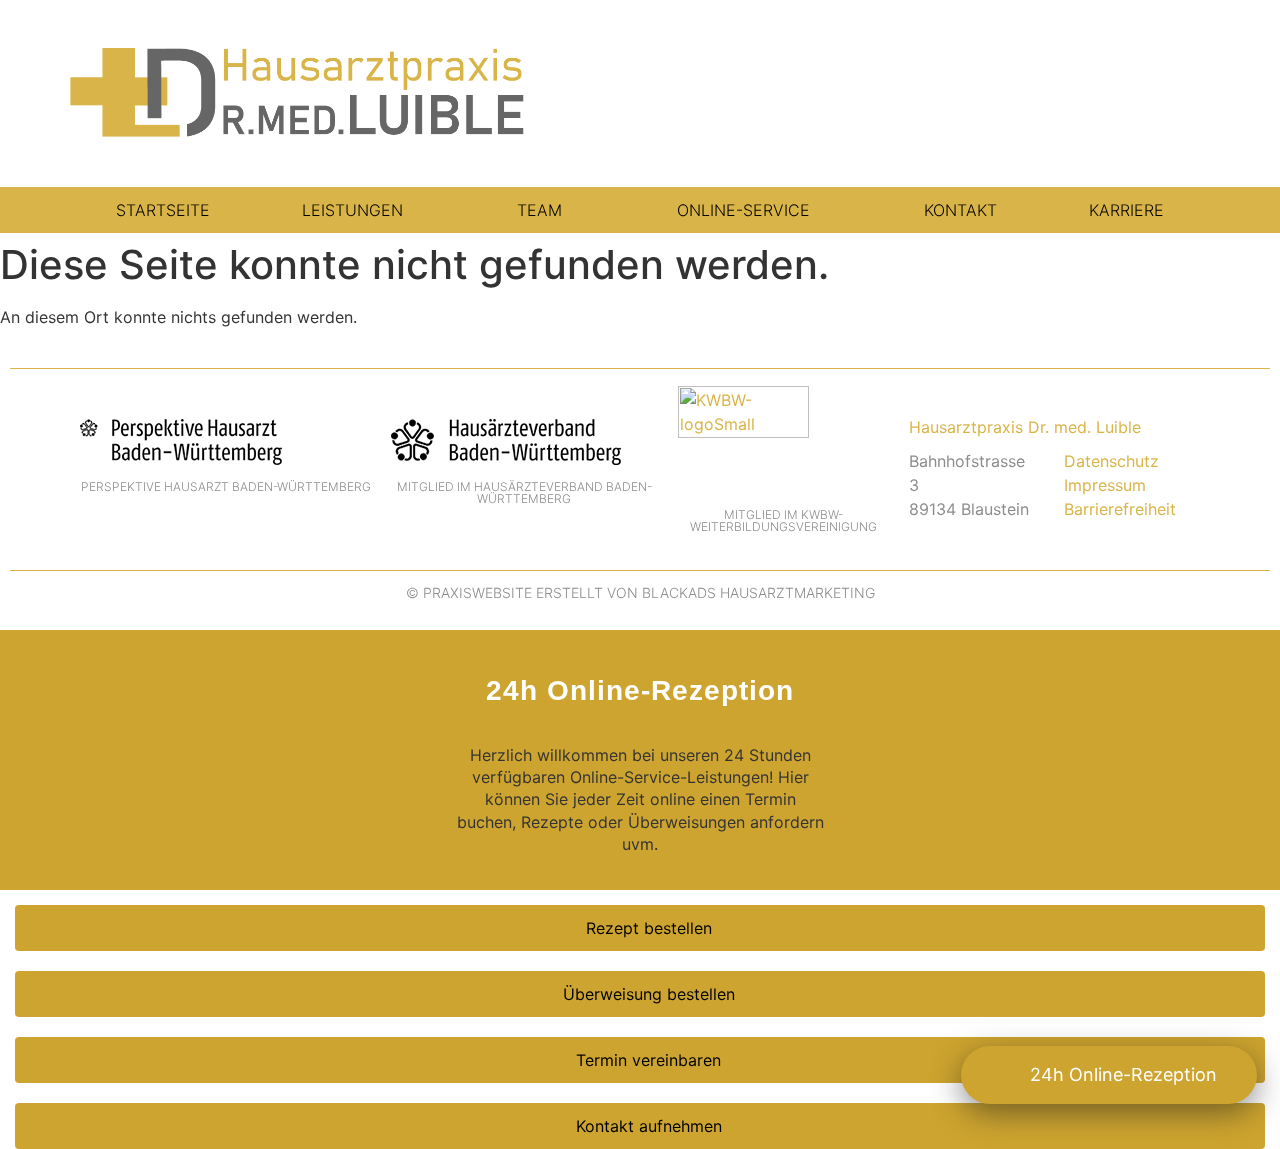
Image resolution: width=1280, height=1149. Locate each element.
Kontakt (960, 210)
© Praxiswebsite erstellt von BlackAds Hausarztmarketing (640, 592)
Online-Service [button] (743, 210)
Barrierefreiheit (1120, 509)
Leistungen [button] (352, 210)
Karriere (1126, 210)
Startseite (163, 210)
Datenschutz (1111, 461)
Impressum (1105, 485)
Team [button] (539, 210)
